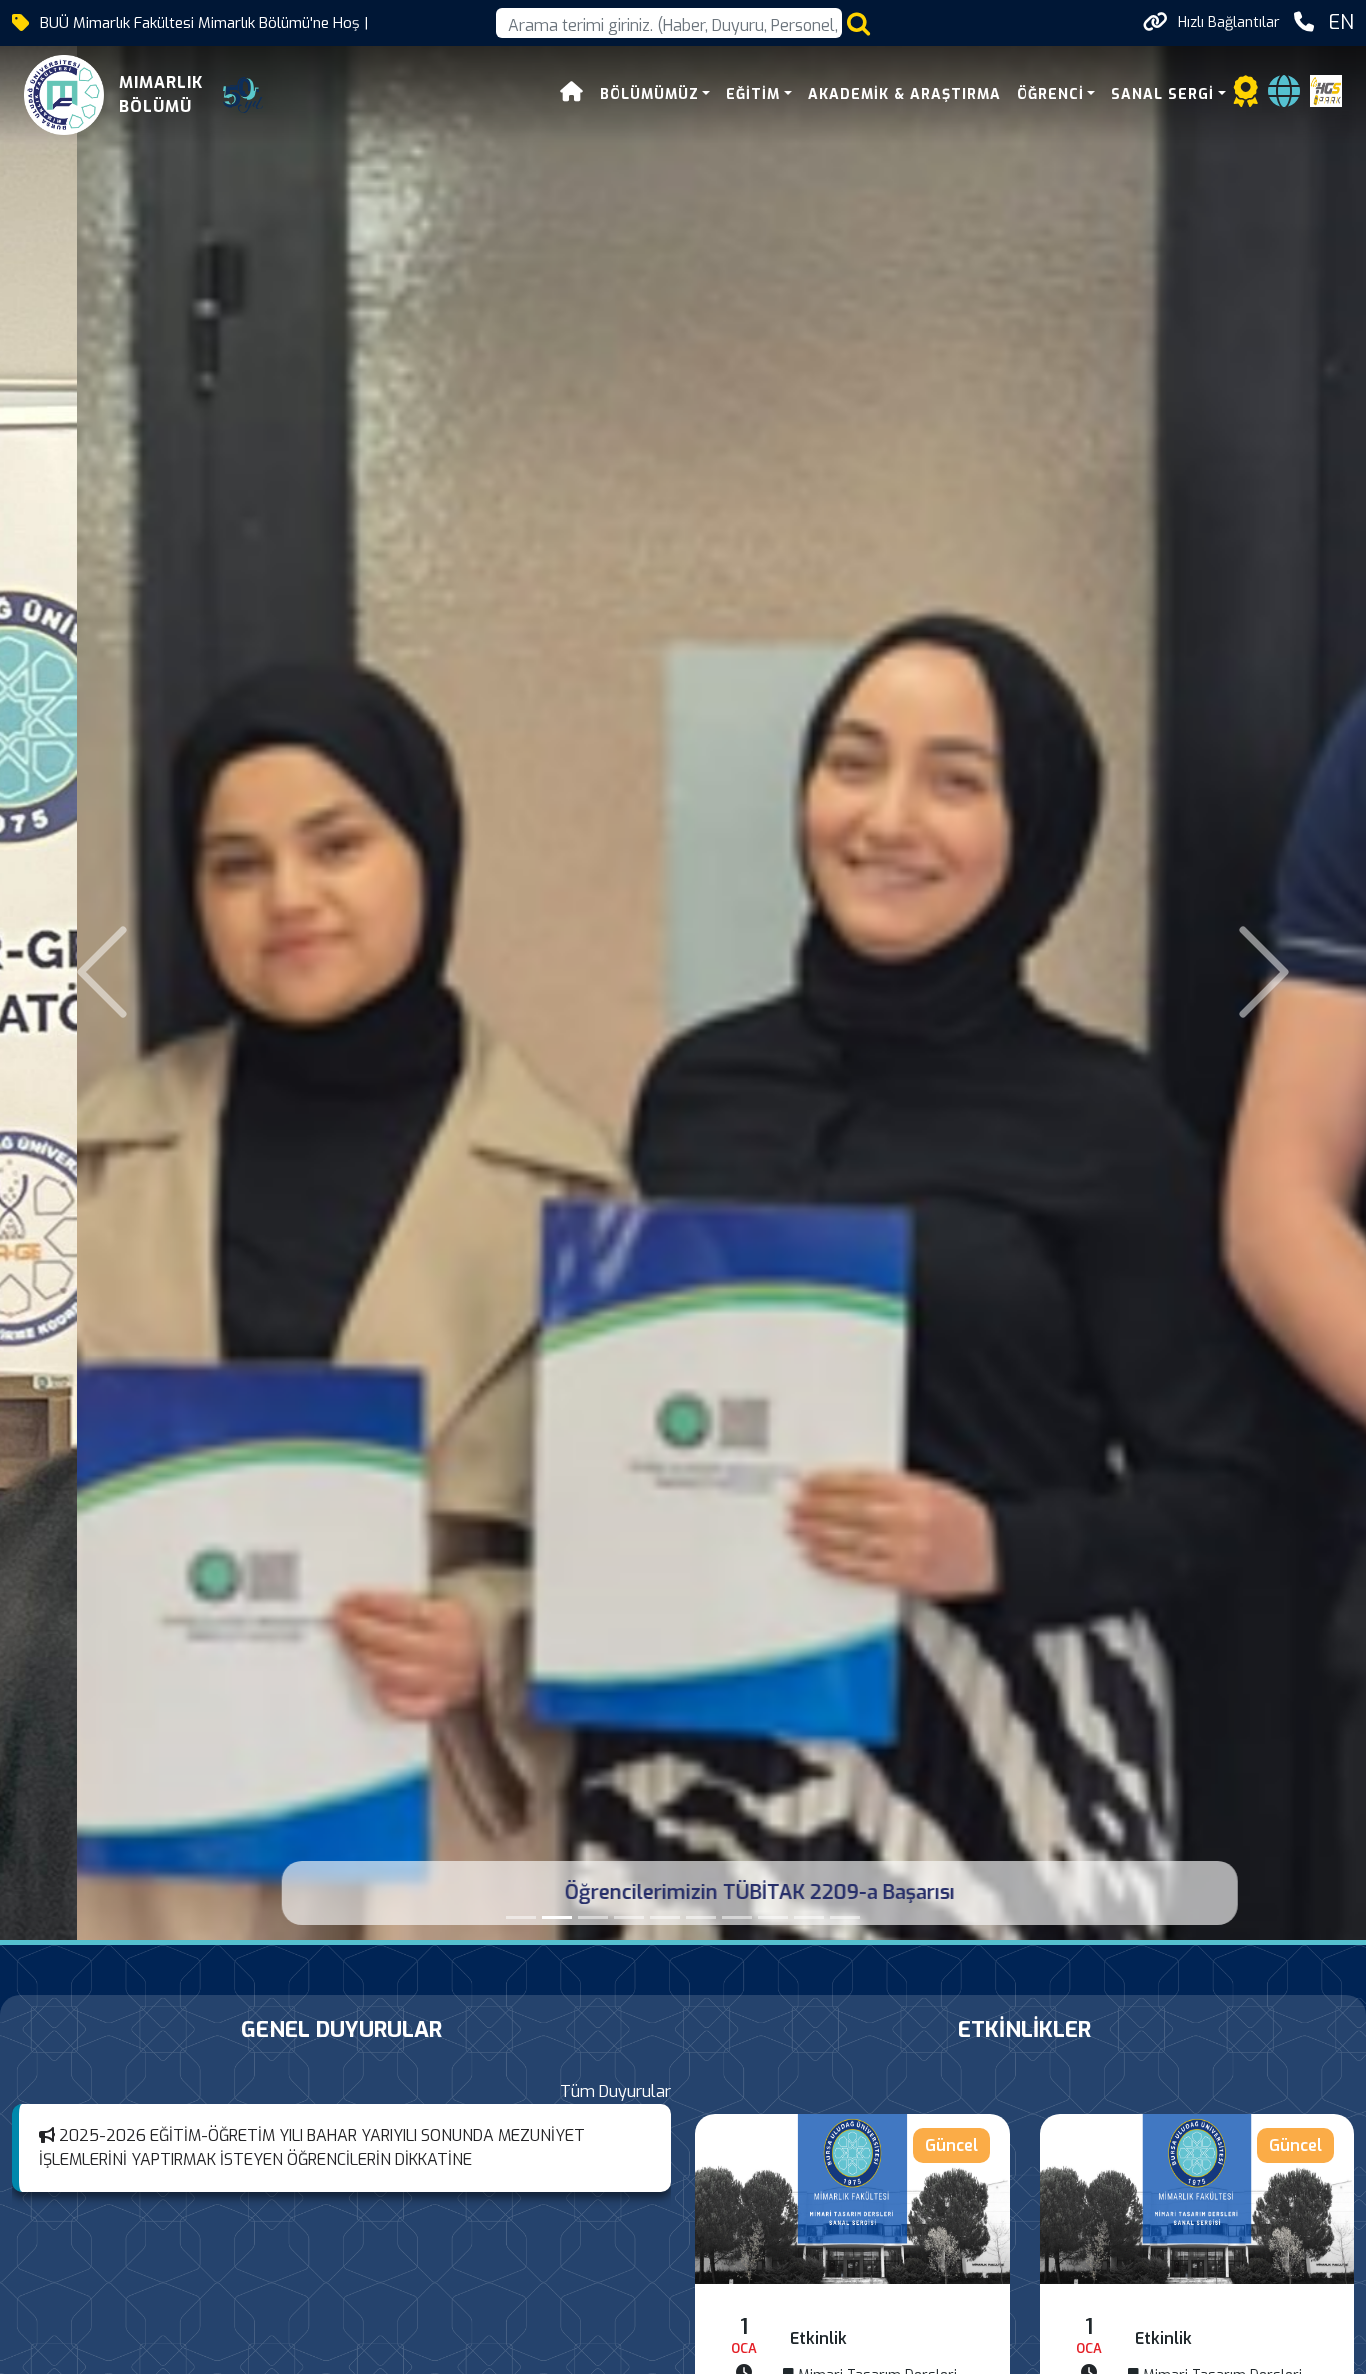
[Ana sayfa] (572, 94)
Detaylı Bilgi (852, 2198)
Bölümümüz (649, 94)
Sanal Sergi (1162, 94)
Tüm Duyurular (615, 2091)
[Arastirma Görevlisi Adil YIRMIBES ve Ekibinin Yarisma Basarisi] (845, 1917)
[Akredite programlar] (1246, 97)
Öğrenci (1050, 94)
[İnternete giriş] (1284, 97)
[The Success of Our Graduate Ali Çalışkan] (665, 1917)
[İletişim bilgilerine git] (1304, 22)
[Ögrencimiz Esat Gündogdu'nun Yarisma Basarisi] (809, 1917)
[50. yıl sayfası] (243, 95)
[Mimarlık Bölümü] (593, 1917)
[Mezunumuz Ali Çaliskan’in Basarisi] (737, 1917)
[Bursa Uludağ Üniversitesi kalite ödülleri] (629, 1917)
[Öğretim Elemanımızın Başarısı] (521, 1917)
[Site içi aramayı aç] (858, 23)
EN (1341, 22)
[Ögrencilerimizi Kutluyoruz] (701, 1917)
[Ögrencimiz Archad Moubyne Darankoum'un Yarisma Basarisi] (773, 1917)
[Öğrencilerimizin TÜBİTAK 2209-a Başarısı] (557, 1917)
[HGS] (1326, 89)
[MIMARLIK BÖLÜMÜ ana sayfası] (64, 95)
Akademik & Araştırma (904, 94)
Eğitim (753, 94)
